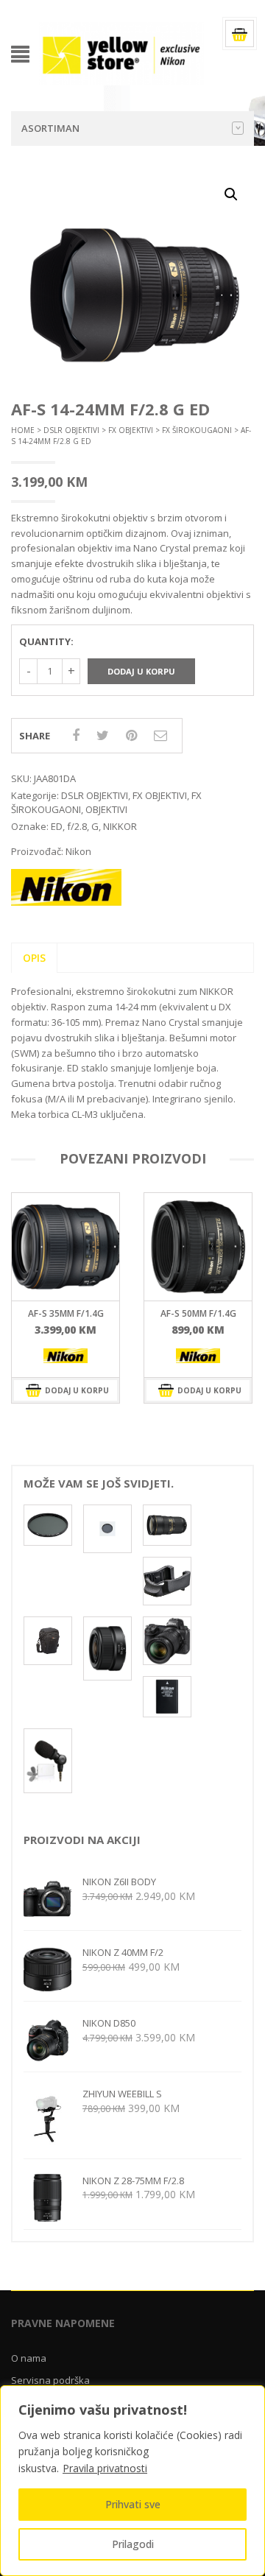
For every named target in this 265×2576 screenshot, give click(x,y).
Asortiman (50, 128)
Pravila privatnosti (105, 2468)
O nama (29, 2358)
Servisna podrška (50, 2380)
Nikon (78, 851)
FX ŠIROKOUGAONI (197, 430)
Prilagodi (133, 2544)
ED (57, 826)
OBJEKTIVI (106, 809)
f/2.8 (77, 826)
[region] (132, 2481)
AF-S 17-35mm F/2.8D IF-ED (198, 1318)
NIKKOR (120, 826)
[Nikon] (66, 1356)
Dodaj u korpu (141, 671)
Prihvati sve (133, 2504)
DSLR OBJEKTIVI (71, 430)
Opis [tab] (34, 958)
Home (23, 430)
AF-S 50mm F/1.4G (66, 1313)
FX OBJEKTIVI (131, 430)
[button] (231, 194)
